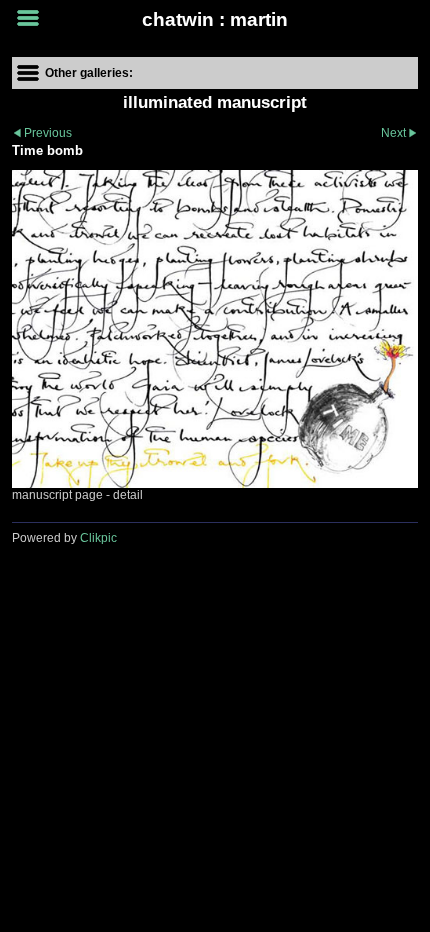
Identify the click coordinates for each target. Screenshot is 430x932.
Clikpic (98, 538)
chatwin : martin (215, 19)
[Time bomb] (215, 328)
